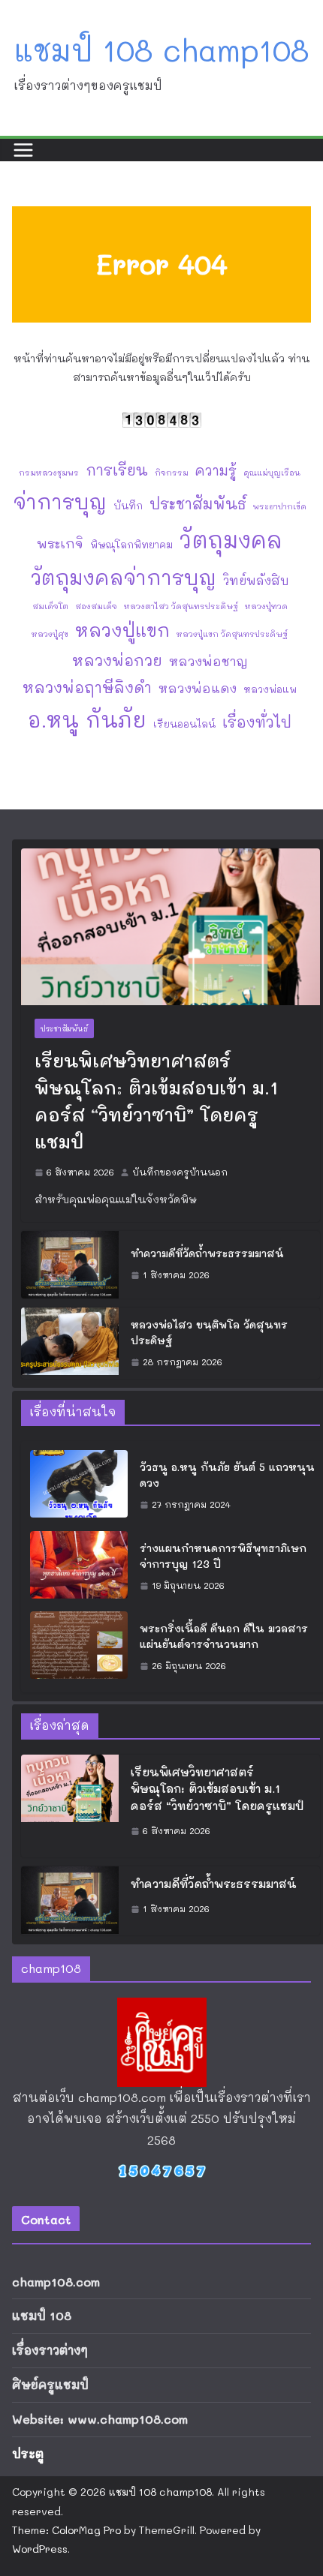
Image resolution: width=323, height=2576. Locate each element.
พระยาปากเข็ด (280, 506)
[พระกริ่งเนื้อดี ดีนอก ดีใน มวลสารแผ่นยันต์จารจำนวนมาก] (79, 1647)
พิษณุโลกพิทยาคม (131, 544)
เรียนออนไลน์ (184, 724)
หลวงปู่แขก (122, 630)
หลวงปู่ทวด (266, 606)
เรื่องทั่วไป (257, 722)
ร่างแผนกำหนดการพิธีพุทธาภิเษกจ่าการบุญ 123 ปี (223, 1556)
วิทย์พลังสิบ (256, 580)
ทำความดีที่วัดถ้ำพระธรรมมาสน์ (207, 1253)
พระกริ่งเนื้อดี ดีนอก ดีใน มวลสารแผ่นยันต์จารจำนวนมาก (224, 1636)
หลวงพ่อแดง (198, 688)
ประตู (28, 2453)
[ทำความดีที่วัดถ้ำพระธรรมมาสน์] (70, 1265)
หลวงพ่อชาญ (208, 661)
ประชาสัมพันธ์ (198, 503)
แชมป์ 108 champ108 (162, 50)
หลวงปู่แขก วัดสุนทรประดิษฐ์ (232, 634)
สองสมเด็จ (96, 606)
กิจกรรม (172, 473)
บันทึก (128, 505)
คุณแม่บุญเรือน (272, 473)
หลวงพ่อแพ (270, 689)
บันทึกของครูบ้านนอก (180, 1172)
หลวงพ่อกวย (117, 660)
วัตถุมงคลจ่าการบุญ (124, 577)
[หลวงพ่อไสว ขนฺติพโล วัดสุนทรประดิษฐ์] (70, 1344)
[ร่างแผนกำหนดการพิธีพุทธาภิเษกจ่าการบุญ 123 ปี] (79, 1567)
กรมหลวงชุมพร (49, 473)
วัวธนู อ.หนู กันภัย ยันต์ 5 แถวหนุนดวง (227, 1475)
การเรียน (117, 470)
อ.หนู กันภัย (87, 719)
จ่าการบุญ (60, 501)
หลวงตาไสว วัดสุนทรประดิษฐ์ (181, 606)
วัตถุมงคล (231, 539)
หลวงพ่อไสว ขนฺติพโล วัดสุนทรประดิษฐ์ (209, 1332)
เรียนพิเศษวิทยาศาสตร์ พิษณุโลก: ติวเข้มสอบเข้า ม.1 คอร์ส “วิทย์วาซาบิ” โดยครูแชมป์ (156, 1101)
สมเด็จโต (50, 606)
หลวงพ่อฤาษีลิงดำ (87, 687)
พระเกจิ (60, 543)
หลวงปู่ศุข (50, 634)
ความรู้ (216, 470)
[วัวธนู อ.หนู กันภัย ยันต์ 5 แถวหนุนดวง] (79, 1486)
